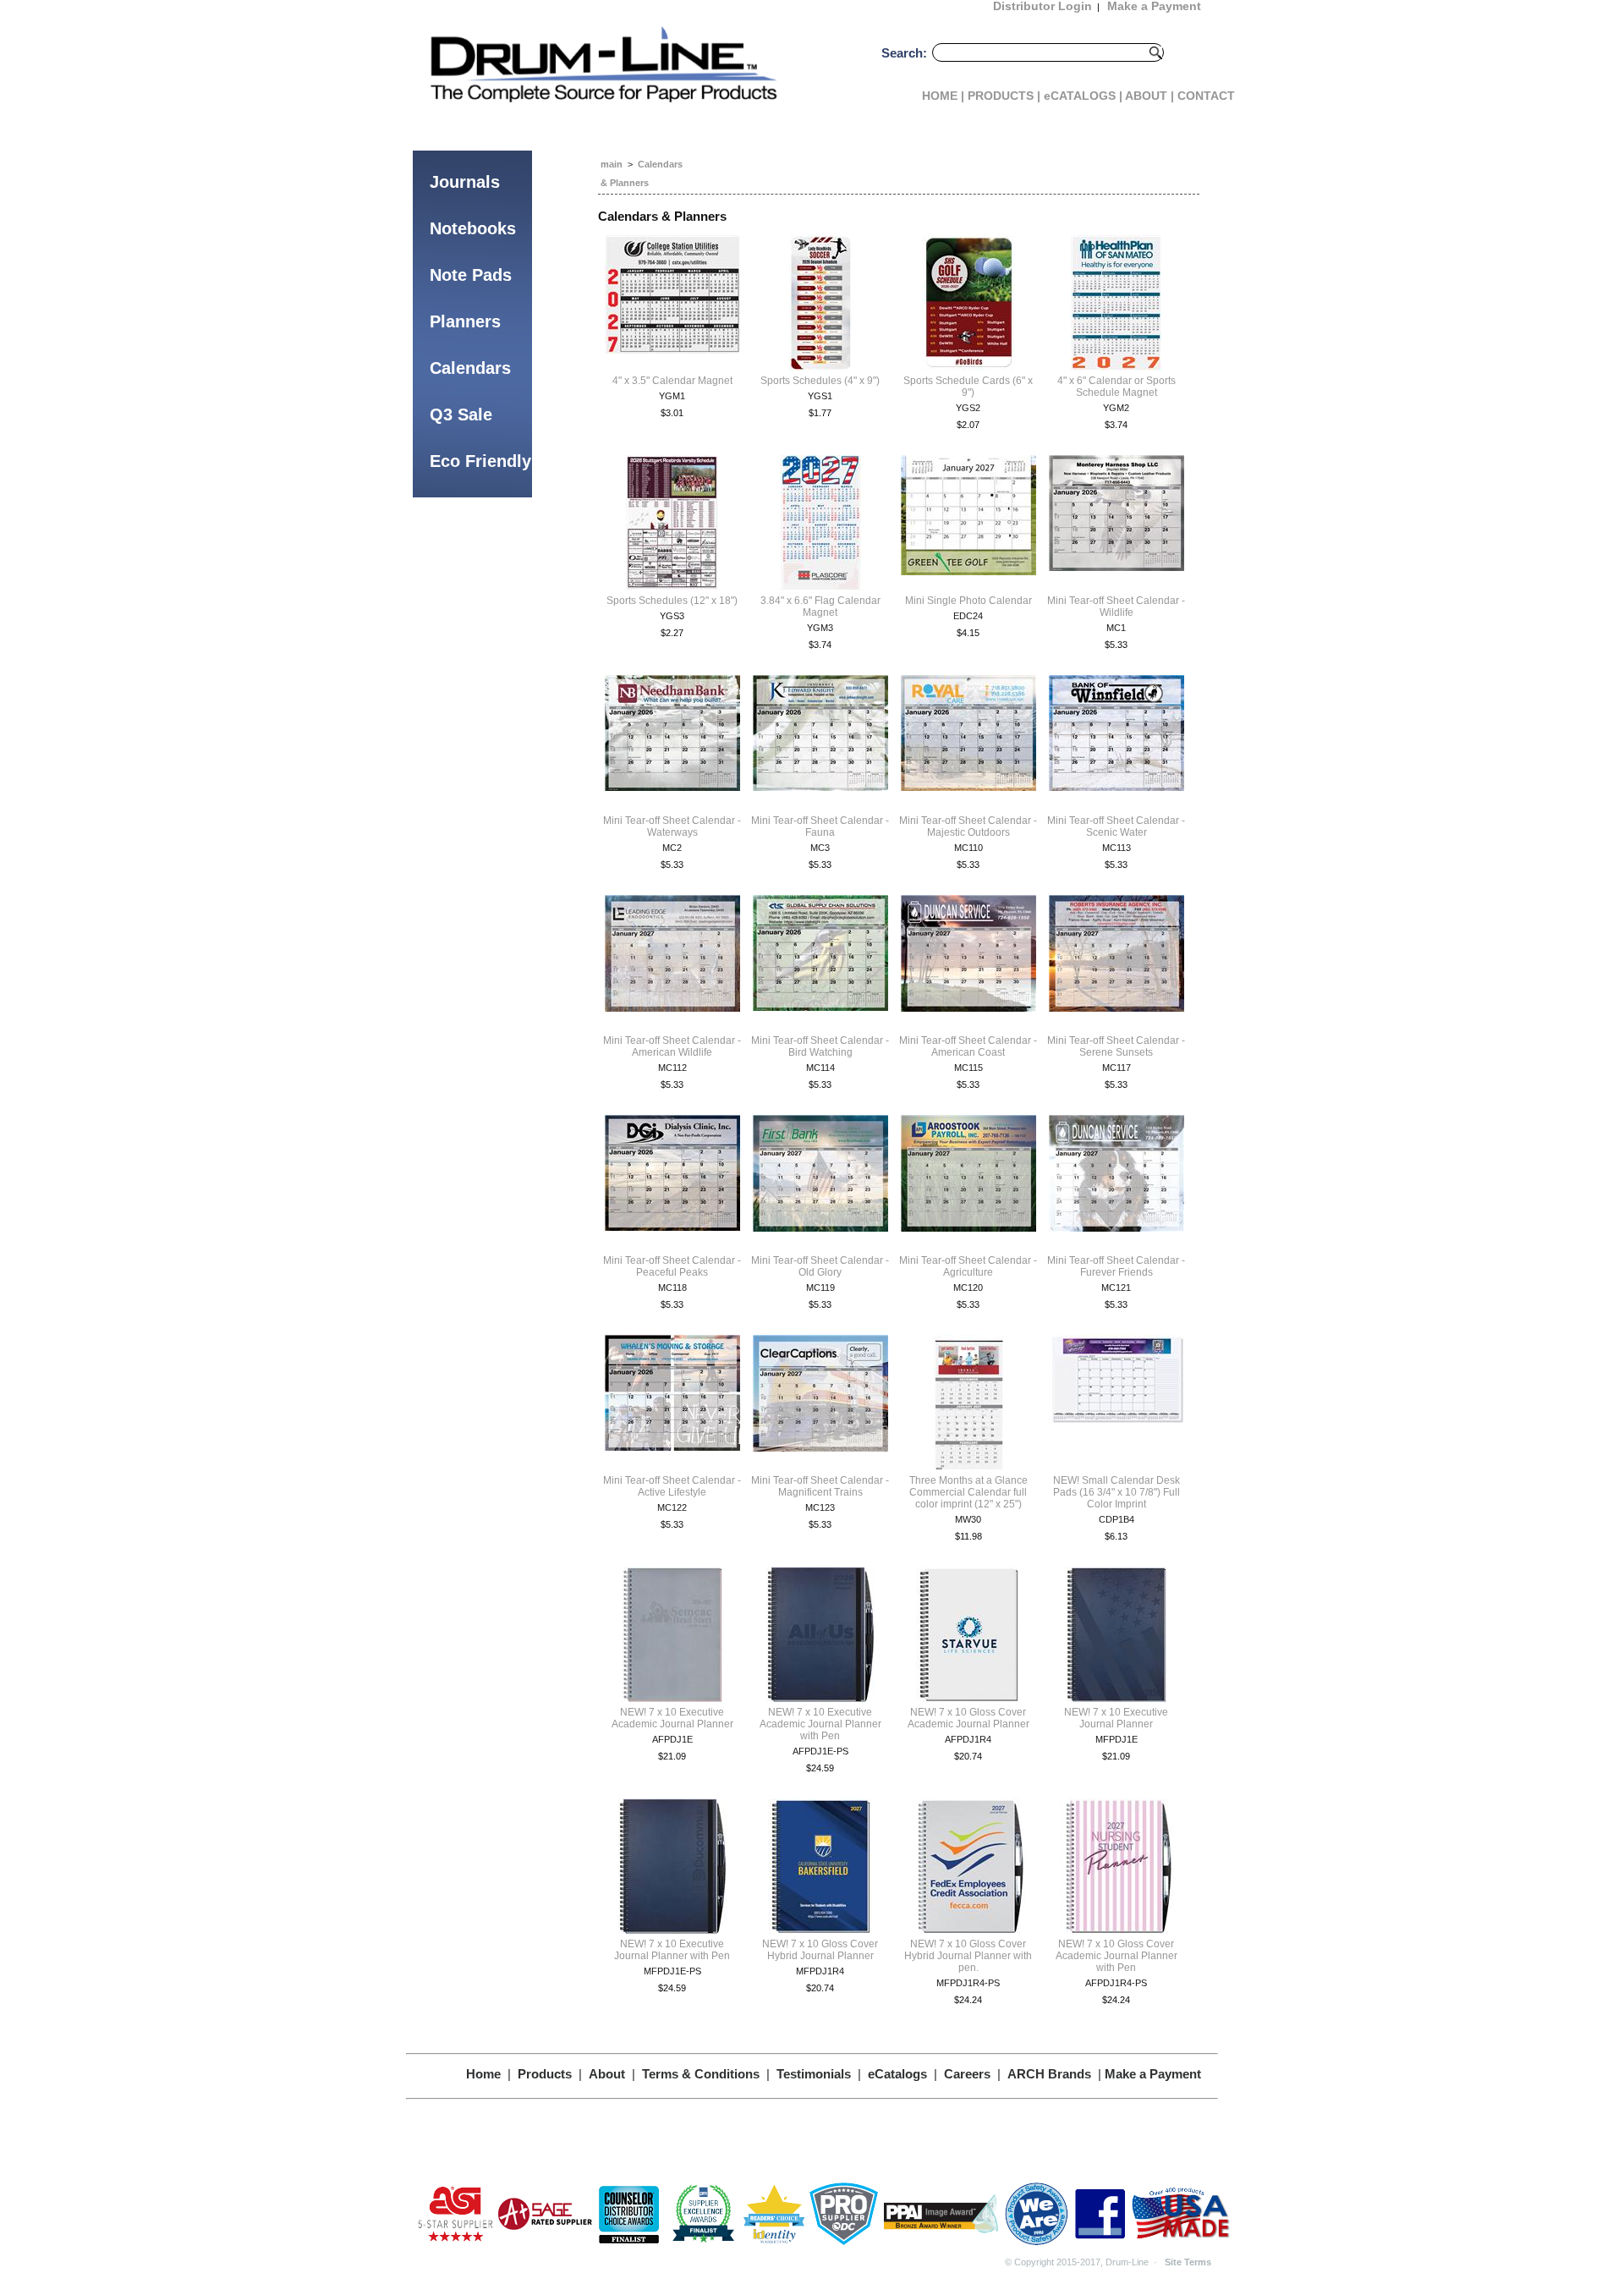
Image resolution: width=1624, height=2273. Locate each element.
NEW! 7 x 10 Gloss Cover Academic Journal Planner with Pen (1116, 1956)
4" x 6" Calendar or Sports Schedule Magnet (1116, 387)
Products (545, 2074)
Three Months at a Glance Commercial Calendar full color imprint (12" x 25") (968, 1492)
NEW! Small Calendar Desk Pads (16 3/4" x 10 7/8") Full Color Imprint (1116, 1492)
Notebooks (473, 228)
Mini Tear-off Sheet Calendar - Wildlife (1116, 607)
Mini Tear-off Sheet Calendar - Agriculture (968, 1266)
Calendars (470, 368)
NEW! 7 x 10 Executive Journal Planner (1116, 1718)
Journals (465, 182)
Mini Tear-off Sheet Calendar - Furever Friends (1116, 1266)
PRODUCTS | (1004, 96)
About (607, 2074)
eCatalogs (897, 2074)
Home (483, 2074)
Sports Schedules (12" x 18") (672, 601)
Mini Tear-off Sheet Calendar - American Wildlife (672, 1046)
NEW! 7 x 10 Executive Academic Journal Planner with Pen (820, 1724)
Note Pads (471, 275)
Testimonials (814, 2074)
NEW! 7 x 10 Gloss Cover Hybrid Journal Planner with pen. (968, 1956)
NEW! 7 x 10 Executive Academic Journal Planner (672, 1718)
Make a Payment (1153, 2074)
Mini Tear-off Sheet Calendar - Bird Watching (820, 1046)
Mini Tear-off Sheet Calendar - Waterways (672, 826)
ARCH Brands (1049, 2074)
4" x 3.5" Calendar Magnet (672, 381)
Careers (967, 2074)
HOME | (943, 96)
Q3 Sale (461, 415)
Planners (465, 321)
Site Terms (1188, 2262)
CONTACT (1206, 96)
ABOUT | (1149, 96)
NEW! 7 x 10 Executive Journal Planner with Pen (672, 1950)
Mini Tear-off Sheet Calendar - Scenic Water (1116, 826)
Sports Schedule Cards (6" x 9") (968, 387)
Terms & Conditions (701, 2074)
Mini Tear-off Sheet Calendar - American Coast (968, 1046)
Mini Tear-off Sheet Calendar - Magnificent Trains (820, 1486)
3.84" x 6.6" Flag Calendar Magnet (820, 607)
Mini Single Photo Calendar (968, 601)
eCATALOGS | (1083, 96)
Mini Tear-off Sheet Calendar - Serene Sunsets (1116, 1046)
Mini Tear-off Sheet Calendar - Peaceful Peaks (672, 1266)
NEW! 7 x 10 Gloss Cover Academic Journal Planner (968, 1718)
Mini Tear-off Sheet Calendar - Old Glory (820, 1266)
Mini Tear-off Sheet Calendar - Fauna (820, 826)
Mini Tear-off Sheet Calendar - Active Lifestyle (672, 1486)
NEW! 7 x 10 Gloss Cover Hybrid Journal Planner (820, 1950)
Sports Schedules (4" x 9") (820, 381)
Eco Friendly (480, 461)
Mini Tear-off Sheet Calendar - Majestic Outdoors (968, 826)
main (612, 164)
